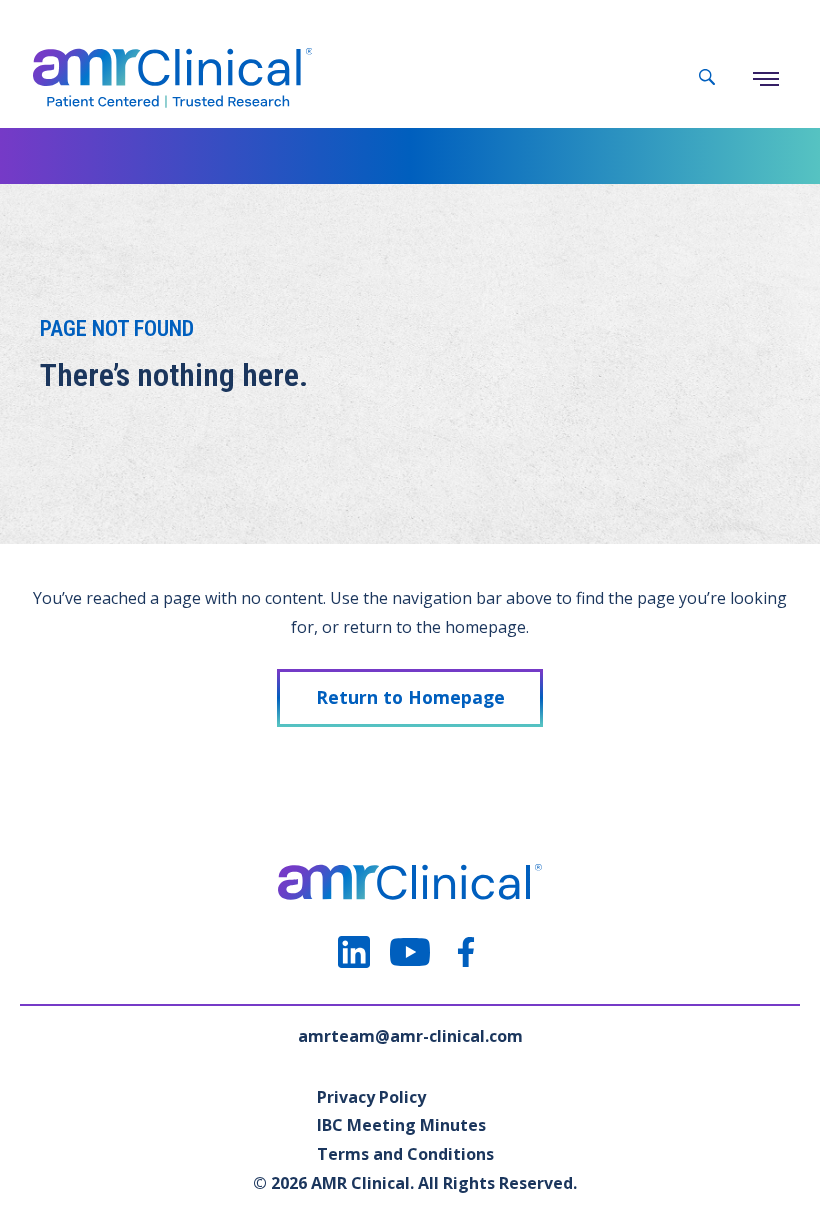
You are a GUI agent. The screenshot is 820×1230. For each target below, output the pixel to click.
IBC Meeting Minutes (401, 1125)
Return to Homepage (410, 697)
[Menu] (766, 79)
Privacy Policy (371, 1097)
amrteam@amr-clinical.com (410, 1036)
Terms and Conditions (405, 1154)
